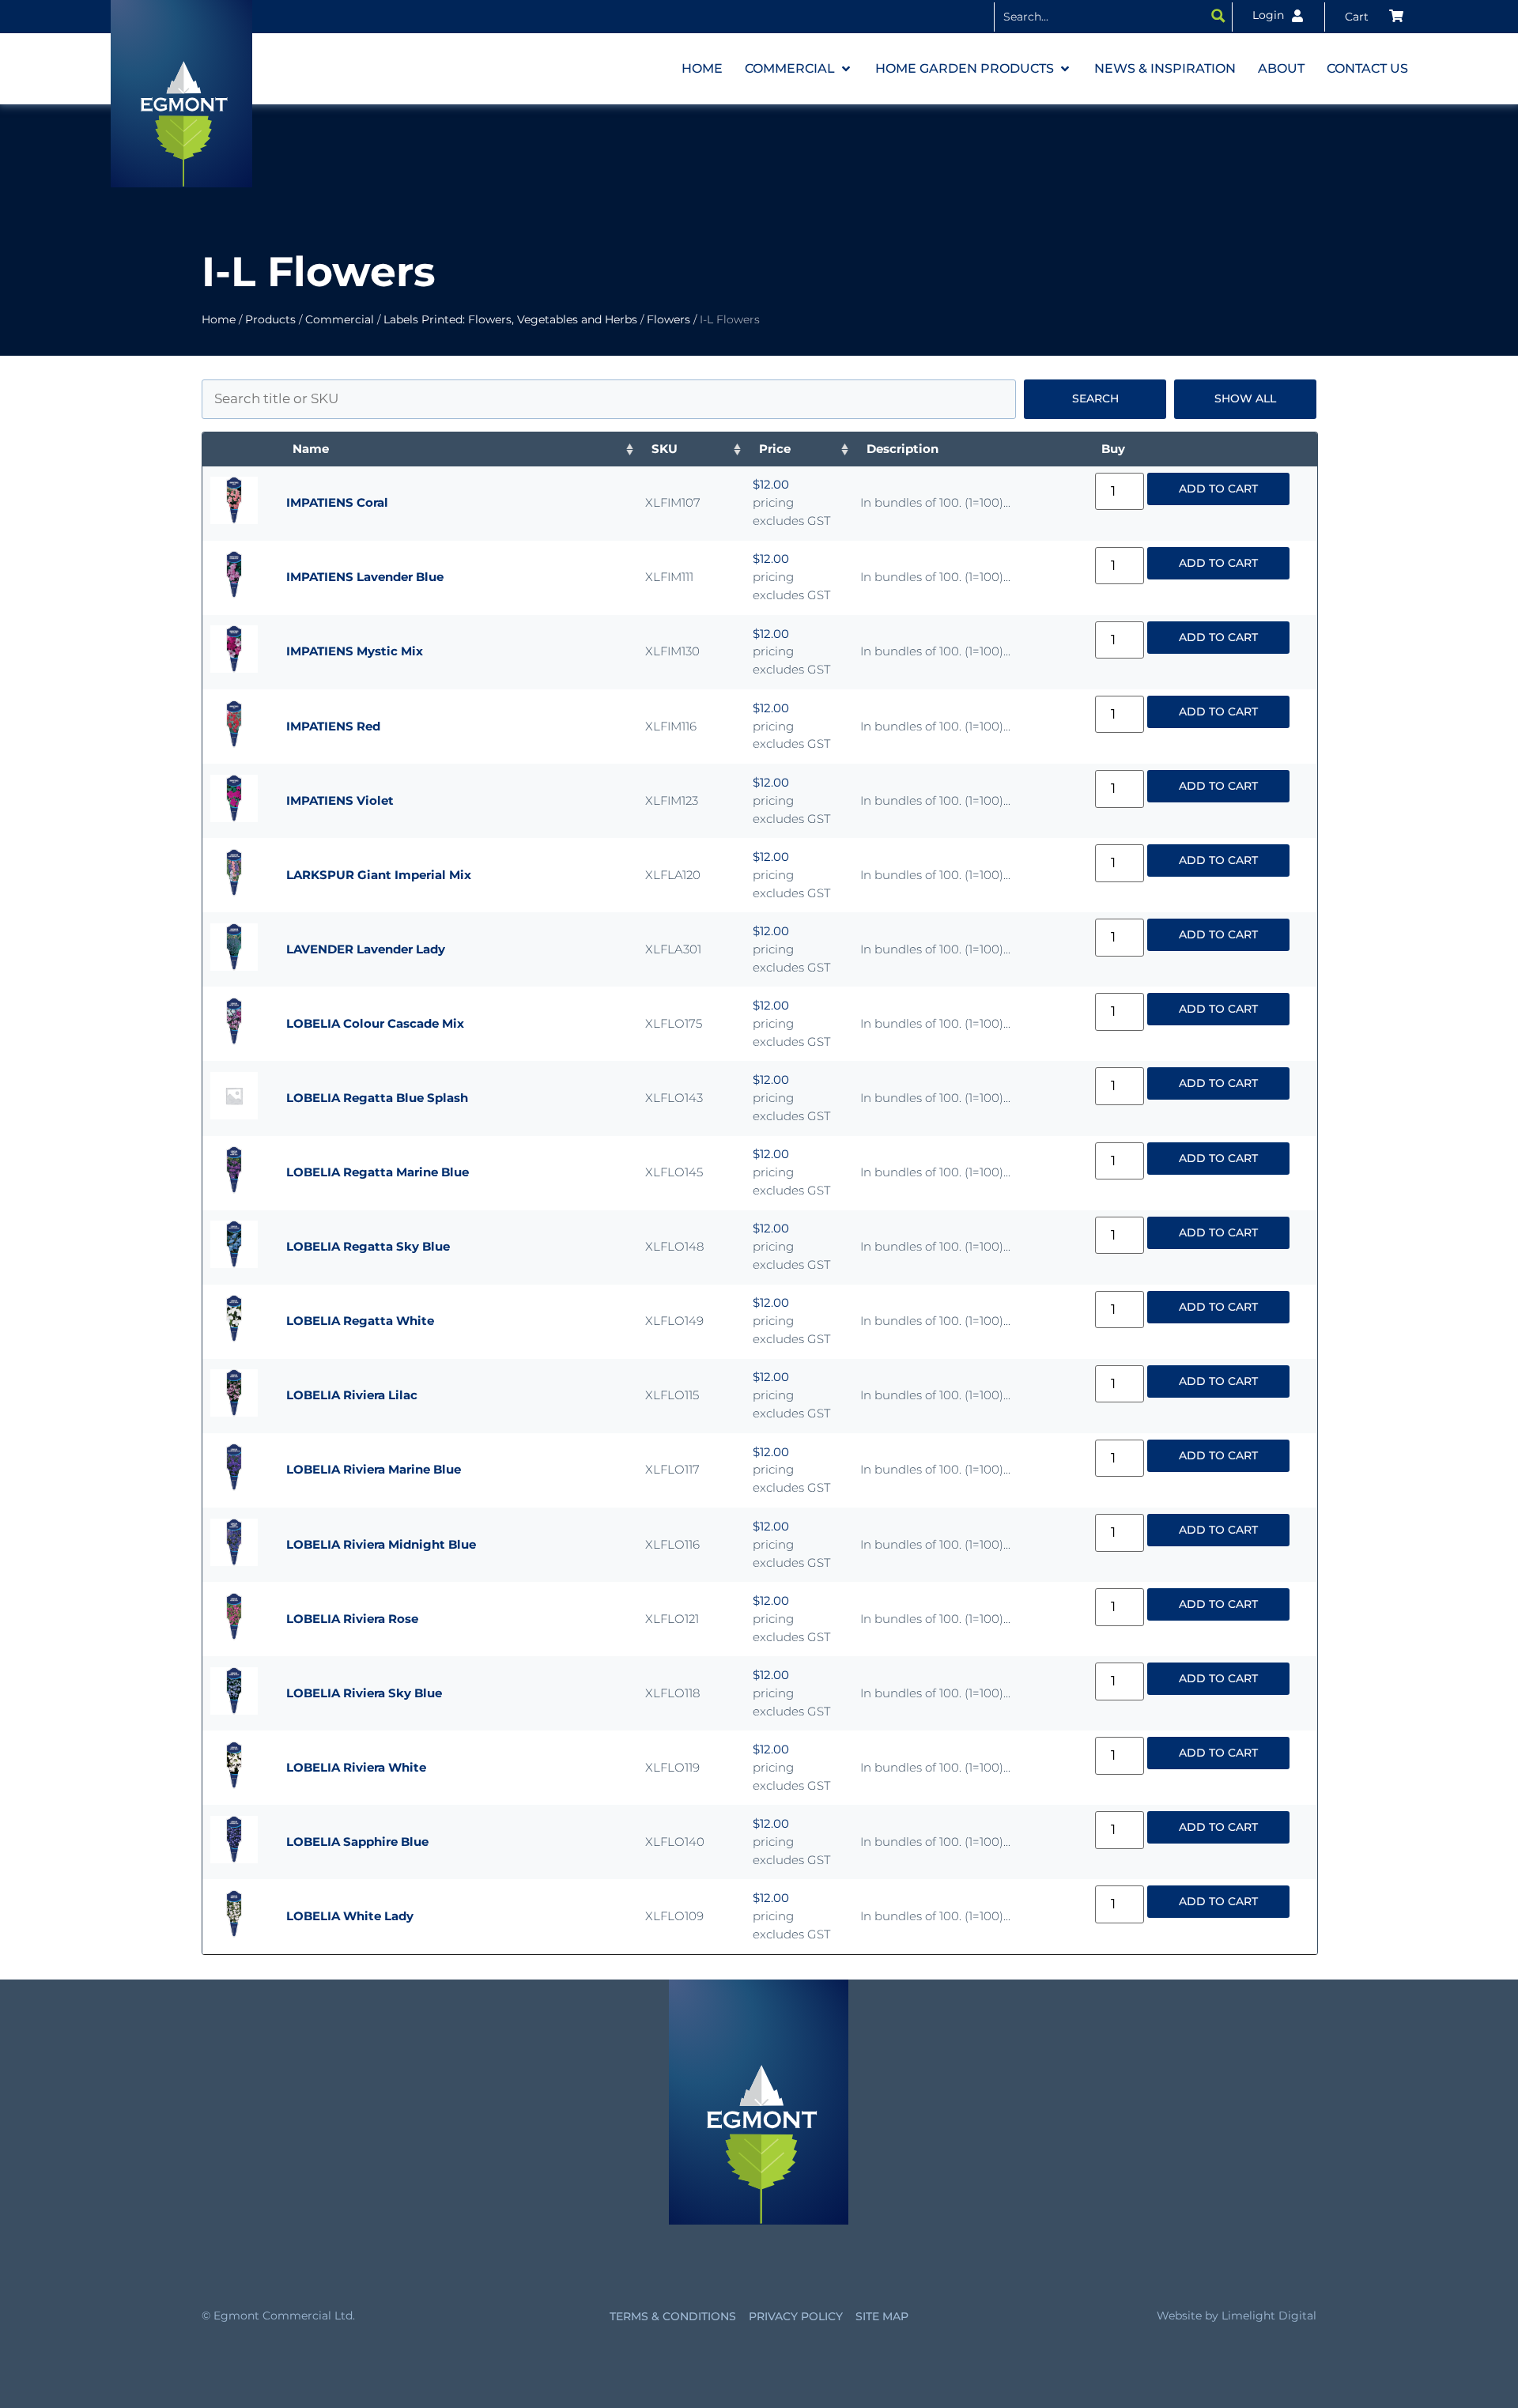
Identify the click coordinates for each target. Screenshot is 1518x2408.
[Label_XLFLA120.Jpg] (234, 892)
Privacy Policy (796, 2316)
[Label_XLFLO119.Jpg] (234, 1785)
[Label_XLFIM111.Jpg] (234, 594)
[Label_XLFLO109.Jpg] (234, 1933)
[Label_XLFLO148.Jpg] (234, 1264)
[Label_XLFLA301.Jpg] (234, 966)
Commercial (340, 319)
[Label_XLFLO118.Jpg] (234, 1710)
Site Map (882, 2316)
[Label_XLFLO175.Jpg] (234, 1041)
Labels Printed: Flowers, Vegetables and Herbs (510, 319)
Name (311, 449)
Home (219, 319)
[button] (799, 69)
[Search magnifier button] (1218, 16)
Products (270, 319)
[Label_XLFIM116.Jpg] (234, 744)
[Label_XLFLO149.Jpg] (234, 1338)
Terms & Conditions (673, 2316)
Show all (1245, 398)
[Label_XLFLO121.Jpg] (234, 1636)
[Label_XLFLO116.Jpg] (234, 1562)
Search (1095, 398)
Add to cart (1218, 489)
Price (775, 449)
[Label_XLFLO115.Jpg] (234, 1412)
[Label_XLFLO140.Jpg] (234, 1859)
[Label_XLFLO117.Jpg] (234, 1487)
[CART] (1374, 17)
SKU (665, 449)
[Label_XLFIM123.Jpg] (234, 818)
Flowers (668, 319)
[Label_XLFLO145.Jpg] (234, 1189)
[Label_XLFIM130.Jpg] (234, 668)
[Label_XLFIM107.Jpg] (234, 520)
